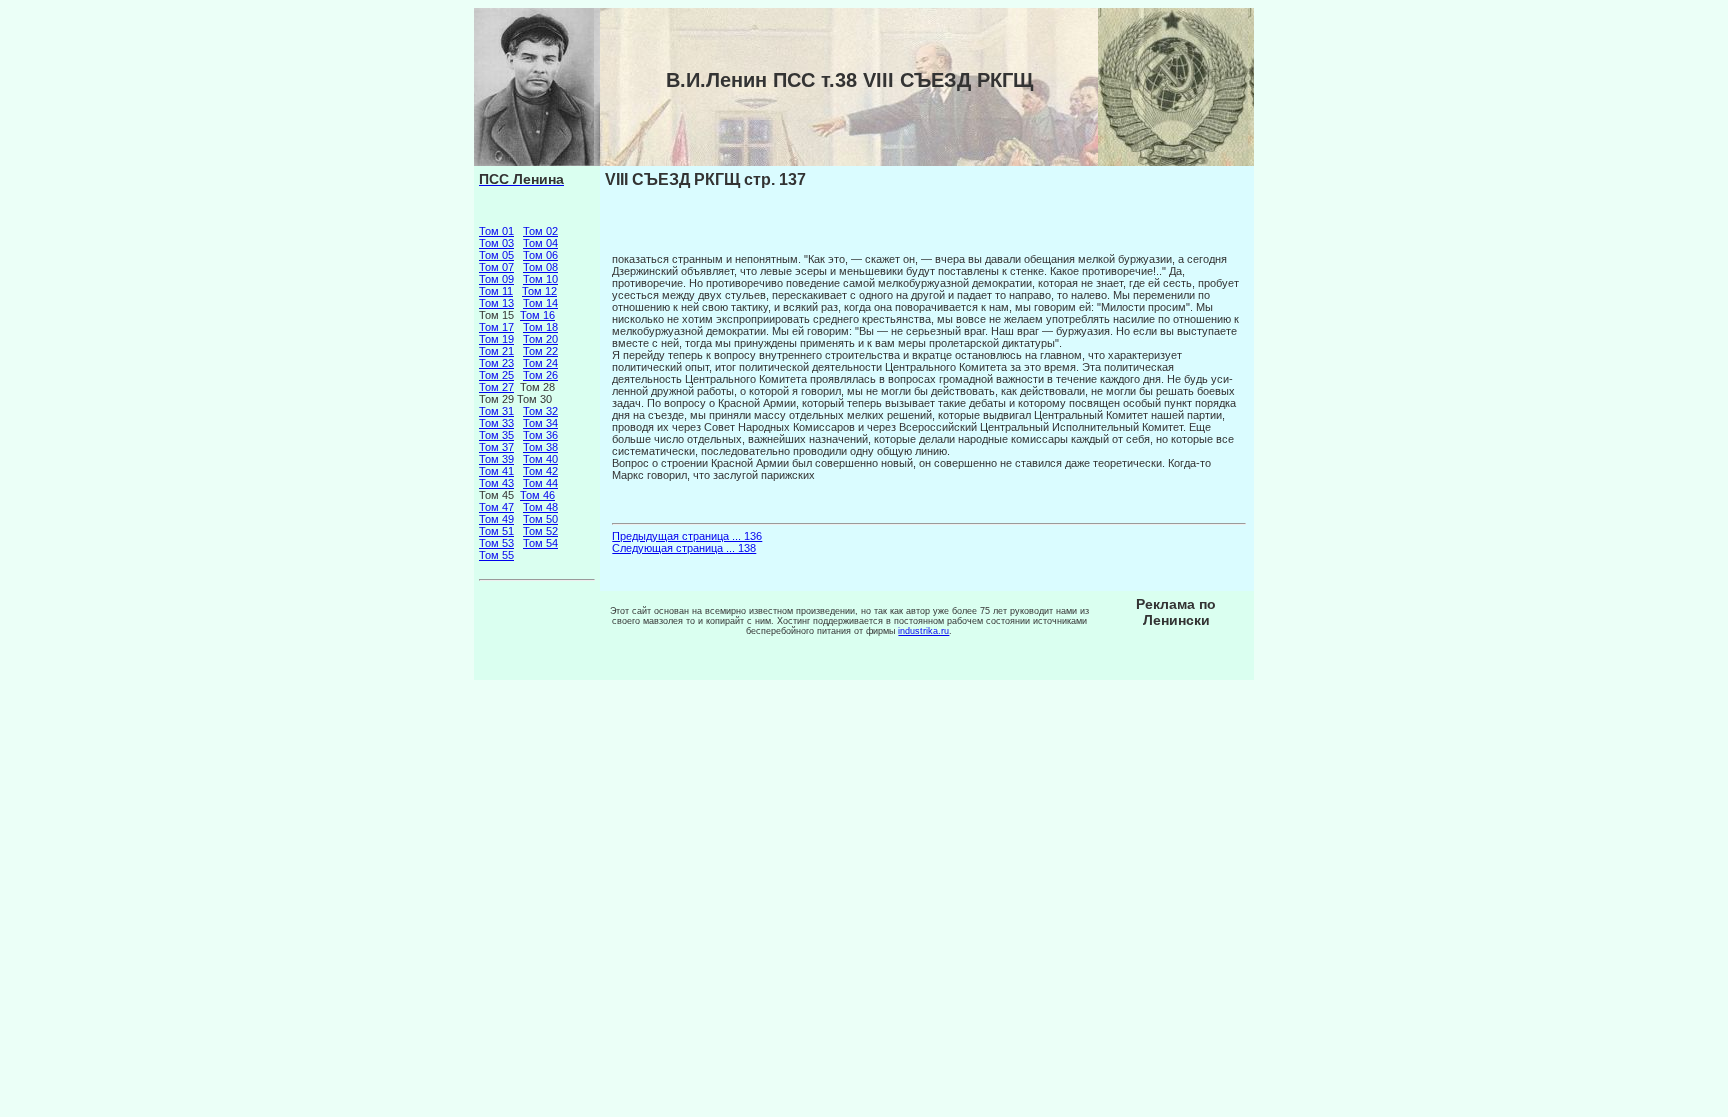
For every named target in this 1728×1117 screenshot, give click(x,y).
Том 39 (496, 459)
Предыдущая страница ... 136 (687, 536)
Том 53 (496, 543)
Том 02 (540, 231)
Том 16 (537, 315)
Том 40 (540, 459)
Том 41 (496, 471)
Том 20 (540, 339)
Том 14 (540, 303)
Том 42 (540, 471)
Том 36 (540, 435)
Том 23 (496, 363)
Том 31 (496, 411)
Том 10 (540, 279)
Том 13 (496, 303)
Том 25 (496, 375)
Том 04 (540, 243)
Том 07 (496, 267)
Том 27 (496, 387)
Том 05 (496, 255)
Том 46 (537, 495)
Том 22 (540, 351)
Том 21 (496, 351)
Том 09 (496, 279)
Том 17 (496, 327)
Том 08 (540, 267)
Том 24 (540, 363)
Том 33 (496, 423)
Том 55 (496, 555)
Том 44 (540, 483)
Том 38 (540, 447)
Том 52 (540, 531)
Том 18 (540, 327)
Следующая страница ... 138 (684, 548)
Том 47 (496, 507)
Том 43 (496, 483)
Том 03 (496, 243)
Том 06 (540, 255)
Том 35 (496, 435)
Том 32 (540, 411)
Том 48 (540, 507)
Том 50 (540, 519)
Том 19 (496, 339)
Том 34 (540, 423)
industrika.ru (923, 631)
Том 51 (496, 531)
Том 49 (496, 519)
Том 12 (539, 291)
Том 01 (496, 231)
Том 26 (540, 375)
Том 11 (496, 291)
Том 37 (496, 447)
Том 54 (540, 543)
